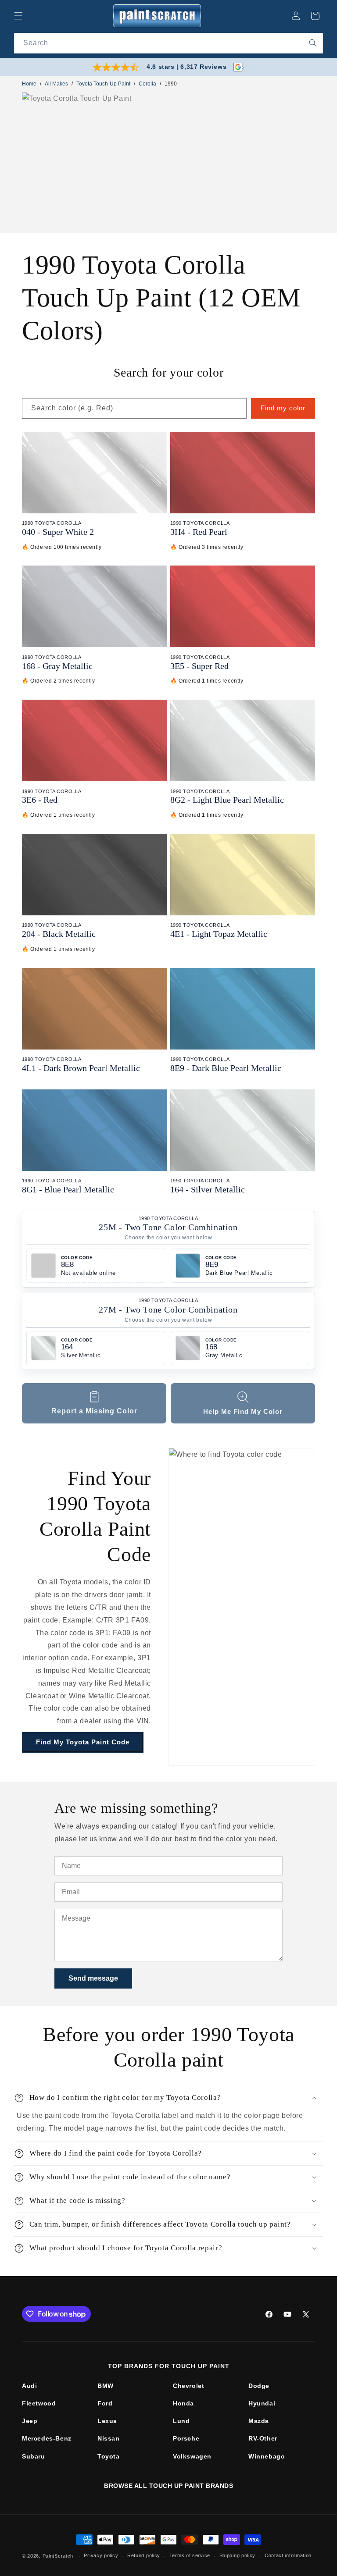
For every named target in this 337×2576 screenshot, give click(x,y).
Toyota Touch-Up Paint (103, 84)
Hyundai (262, 2403)
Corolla (147, 84)
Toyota (109, 2456)
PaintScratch (58, 2556)
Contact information (288, 2555)
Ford (105, 2403)
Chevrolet (188, 2386)
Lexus (107, 2421)
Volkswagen (192, 2456)
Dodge (259, 2386)
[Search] (313, 43)
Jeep (30, 2421)
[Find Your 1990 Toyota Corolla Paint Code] (242, 1607)
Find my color (283, 408)
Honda (183, 2403)
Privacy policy (101, 2555)
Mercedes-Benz (47, 2438)
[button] (18, 16)
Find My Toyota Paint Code (83, 1742)
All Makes (56, 84)
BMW (106, 2386)
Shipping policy (238, 2555)
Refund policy (144, 2555)
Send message (93, 1978)
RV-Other (263, 2438)
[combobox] (168, 43)
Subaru (34, 2456)
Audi (29, 2386)
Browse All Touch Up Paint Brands (168, 2486)
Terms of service (190, 2555)
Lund (181, 2421)
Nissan (109, 2438)
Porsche (186, 2438)
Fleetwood (39, 2403)
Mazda (259, 2421)
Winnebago (267, 2456)
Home (29, 84)
